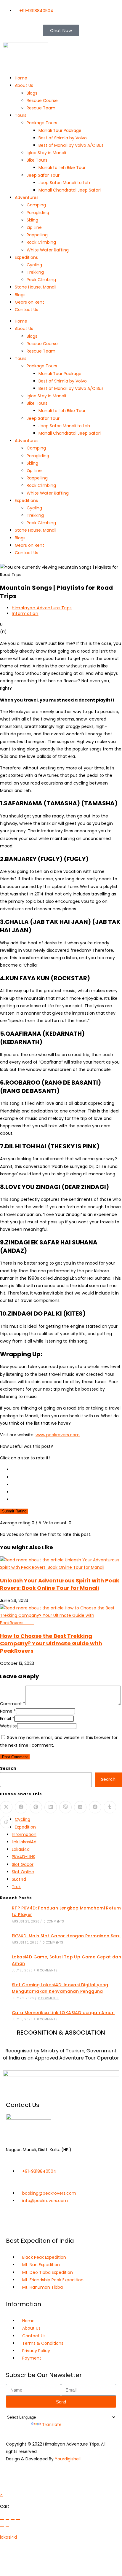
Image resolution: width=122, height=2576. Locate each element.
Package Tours (42, 123)
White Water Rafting (48, 250)
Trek (16, 1887)
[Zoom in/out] (2, 2519)
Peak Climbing (41, 280)
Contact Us (27, 310)
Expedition (25, 1827)
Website (8, 1726)
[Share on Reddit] (95, 1807)
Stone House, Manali (36, 287)
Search (8, 1768)
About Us (24, 85)
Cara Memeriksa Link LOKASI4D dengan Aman (63, 2013)
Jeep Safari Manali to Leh (64, 183)
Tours (21, 115)
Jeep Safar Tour (43, 175)
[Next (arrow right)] (7, 2527)
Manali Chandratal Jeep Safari (70, 190)
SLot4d (19, 1879)
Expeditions (26, 257)
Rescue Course (42, 101)
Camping (36, 205)
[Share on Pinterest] (36, 1807)
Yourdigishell (68, 2459)
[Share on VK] (80, 1807)
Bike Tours (37, 160)
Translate (52, 2424)
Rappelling (37, 235)
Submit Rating (14, 1511)
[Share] (13, 2519)
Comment (13, 1704)
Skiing (32, 220)
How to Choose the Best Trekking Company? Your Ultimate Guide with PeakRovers (51, 1643)
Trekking (35, 272)
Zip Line (34, 227)
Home (21, 78)
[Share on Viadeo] (6, 1822)
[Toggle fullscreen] (7, 2519)
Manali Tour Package (60, 130)
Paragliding (38, 213)
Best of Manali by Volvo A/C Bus (71, 145)
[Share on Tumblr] (110, 1807)
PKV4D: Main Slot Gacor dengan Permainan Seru (66, 1936)
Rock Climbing (41, 242)
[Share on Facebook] (21, 1807)
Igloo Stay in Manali (46, 153)
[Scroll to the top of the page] (2, 2487)
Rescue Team (41, 108)
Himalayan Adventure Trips (42, 608)
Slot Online (23, 1872)
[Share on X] (6, 1807)
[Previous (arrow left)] (2, 2527)
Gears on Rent (29, 302)
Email (7, 1719)
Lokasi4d (21, 1849)
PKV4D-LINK (24, 1857)
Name (8, 1711)
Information (25, 613)
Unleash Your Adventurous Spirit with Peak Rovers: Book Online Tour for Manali (60, 1584)
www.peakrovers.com (58, 1435)
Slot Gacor (23, 1864)
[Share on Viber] (65, 1807)
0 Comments (54, 1921)
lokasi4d (8, 2537)
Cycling (34, 265)
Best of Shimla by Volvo (63, 138)
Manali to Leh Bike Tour (62, 168)
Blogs (32, 93)
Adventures (27, 197)
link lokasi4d (24, 1842)
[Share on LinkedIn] (51, 1807)
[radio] (67, 1470)
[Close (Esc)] (18, 2519)
